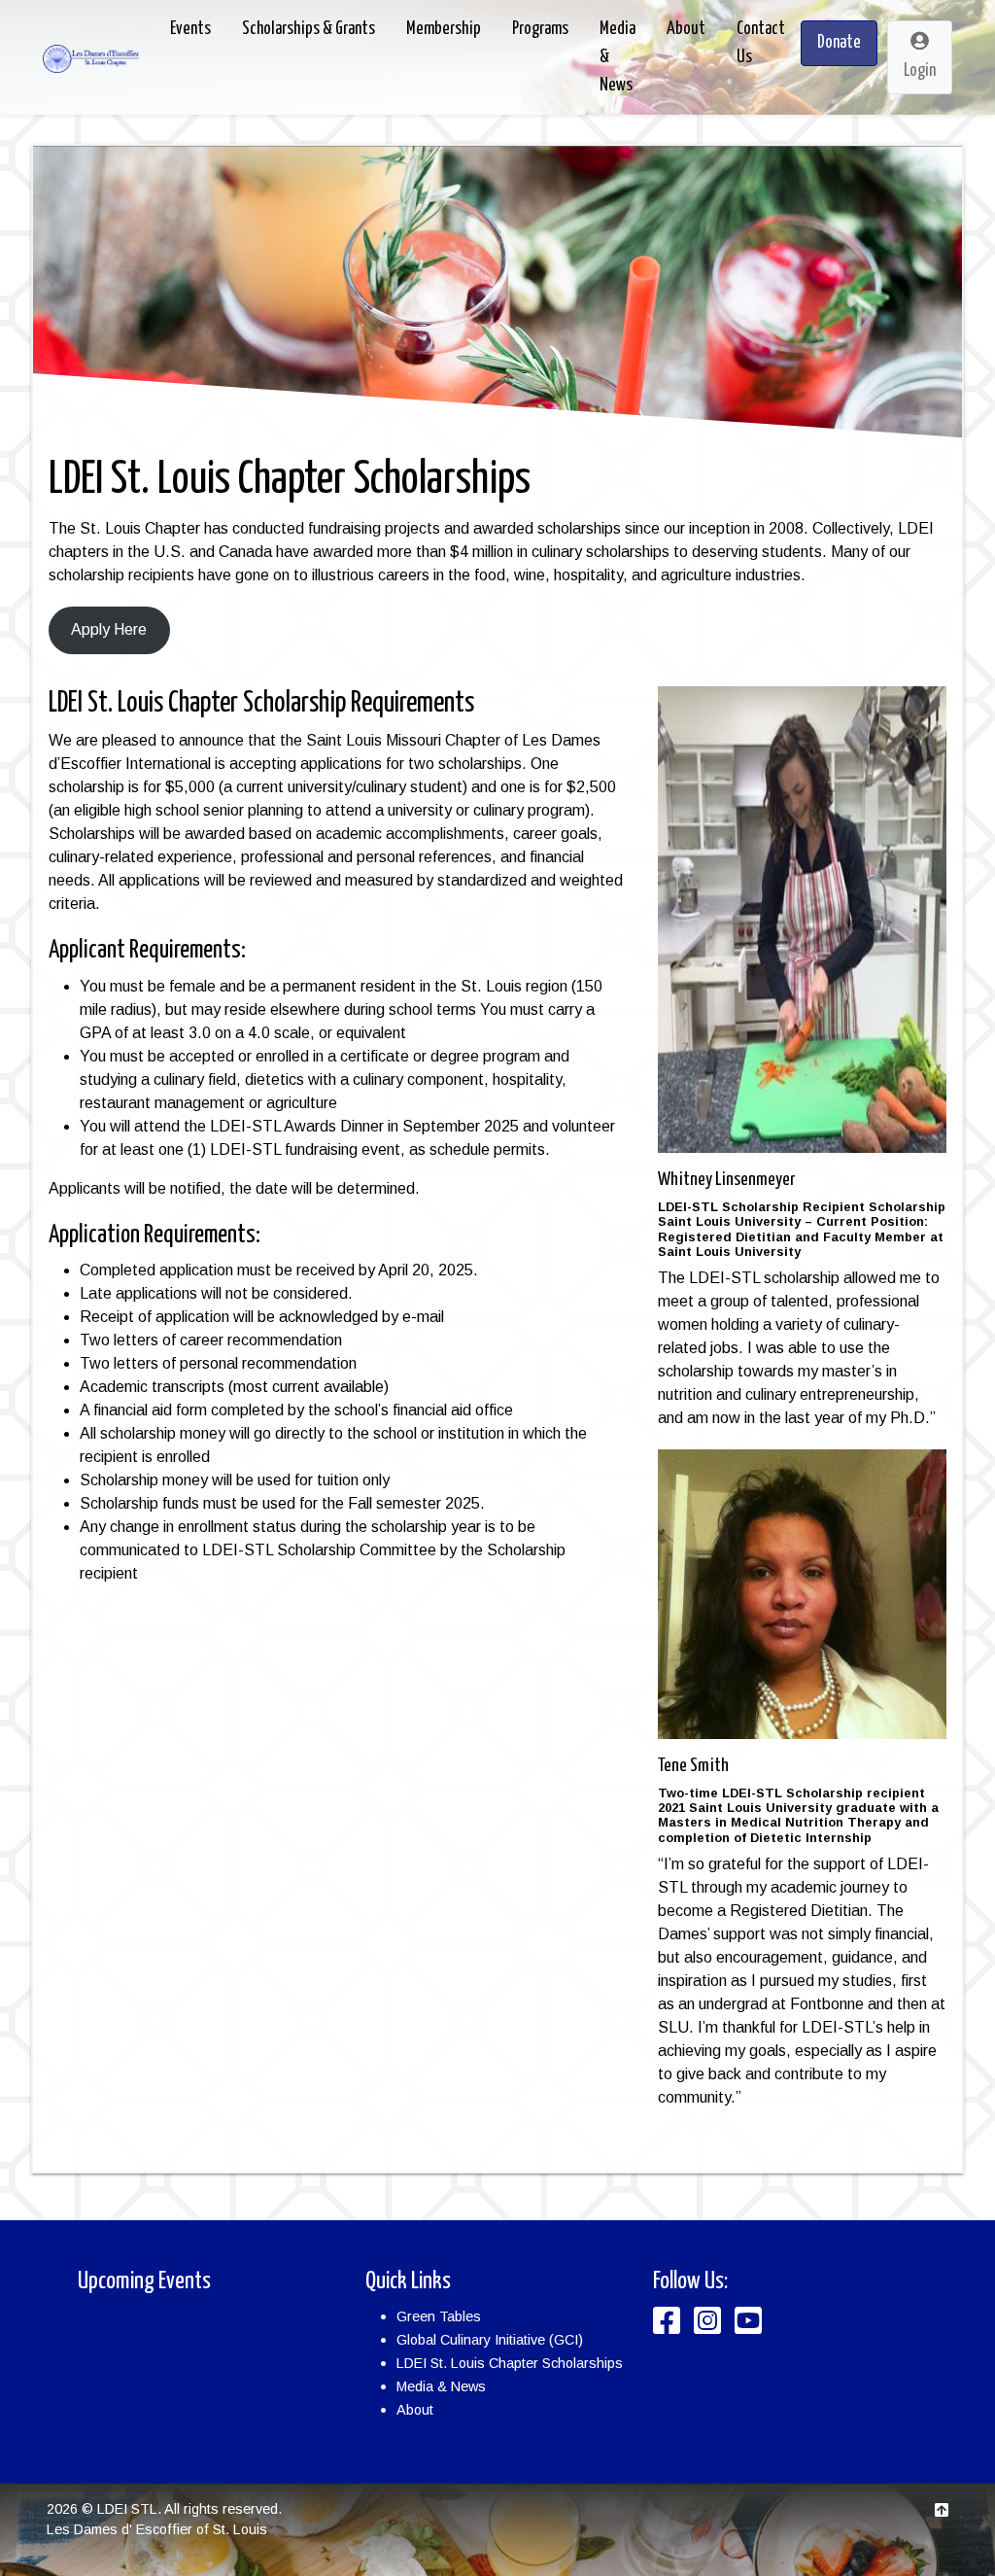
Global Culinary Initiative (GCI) (490, 2340)
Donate (839, 43)
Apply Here (109, 629)
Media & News (441, 2386)
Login (920, 71)
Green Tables (439, 2316)
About (415, 2410)
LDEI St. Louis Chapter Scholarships (510, 2363)
